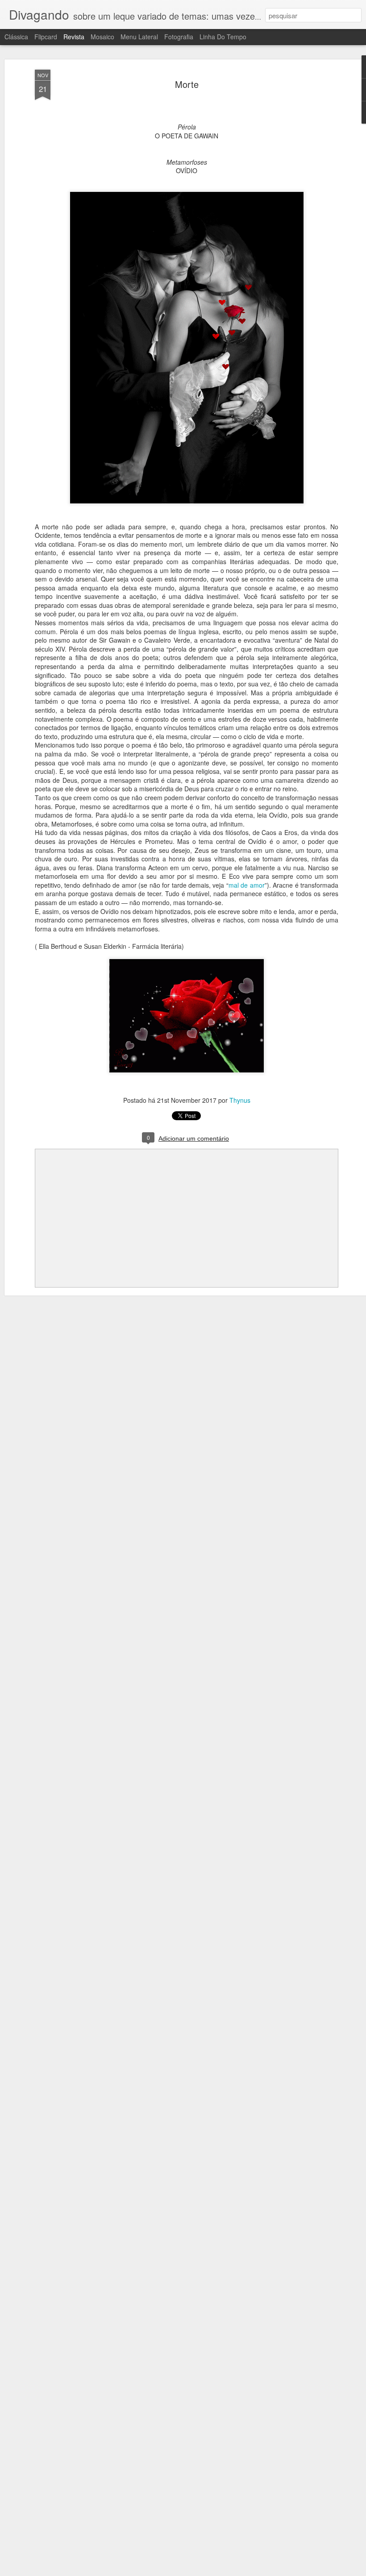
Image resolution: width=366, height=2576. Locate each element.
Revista (74, 37)
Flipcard (46, 37)
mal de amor (247, 885)
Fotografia (179, 37)
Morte (187, 84)
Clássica (16, 37)
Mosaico (102, 37)
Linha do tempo (223, 37)
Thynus (240, 1100)
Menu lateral (139, 37)
